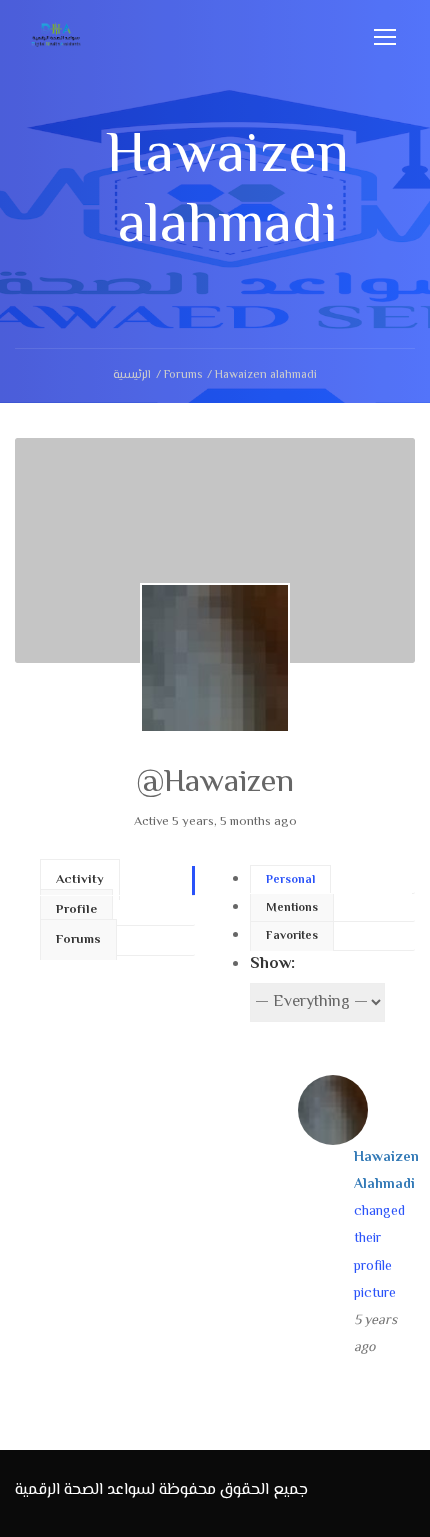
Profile (76, 910)
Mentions (292, 908)
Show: (272, 964)
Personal (290, 880)
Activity (80, 880)
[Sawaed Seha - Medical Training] (56, 41)
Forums (183, 375)
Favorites (292, 936)
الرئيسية (132, 375)
